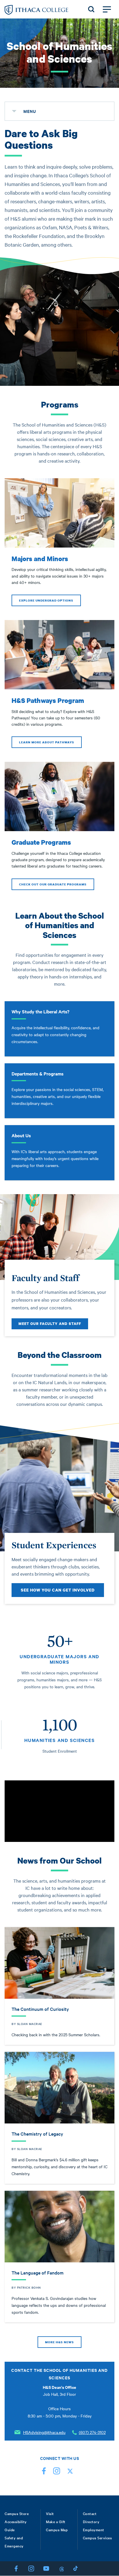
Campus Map (57, 2530)
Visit (50, 2513)
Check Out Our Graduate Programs (53, 884)
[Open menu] (107, 9)
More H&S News (59, 2342)
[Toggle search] (91, 9)
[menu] (14, 111)
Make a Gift (56, 2521)
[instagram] (57, 2472)
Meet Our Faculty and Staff (50, 1324)
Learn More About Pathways (47, 742)
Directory (91, 2521)
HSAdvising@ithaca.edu (44, 2432)
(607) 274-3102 (92, 2432)
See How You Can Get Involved (58, 1590)
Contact (90, 2513)
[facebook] (44, 2472)
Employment (94, 2530)
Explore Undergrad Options (46, 600)
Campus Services (97, 2538)
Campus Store (17, 2513)
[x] (69, 2472)
